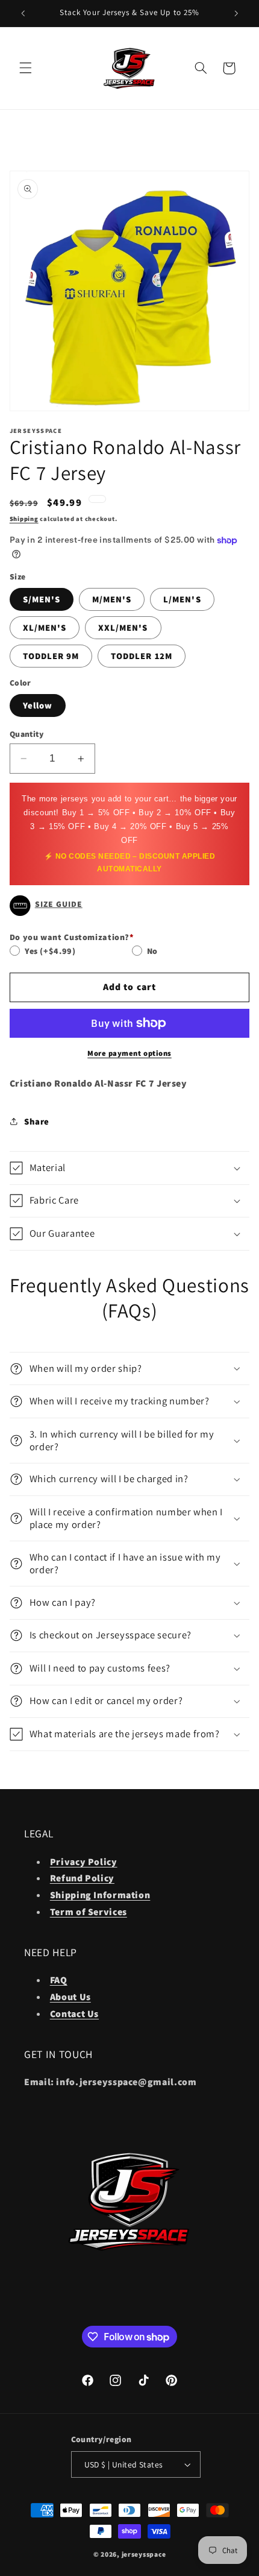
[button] (25, 68)
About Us (70, 1997)
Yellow (38, 705)
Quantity (27, 734)
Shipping (24, 519)
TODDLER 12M (142, 656)
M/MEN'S (112, 599)
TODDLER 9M (51, 656)
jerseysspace (144, 2554)
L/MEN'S (182, 599)
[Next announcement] (236, 13)
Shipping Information (100, 1895)
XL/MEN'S (45, 627)
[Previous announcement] (23, 13)
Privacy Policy (84, 1862)
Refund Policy (82, 1878)
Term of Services (89, 1912)
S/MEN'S (42, 599)
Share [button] (37, 1121)
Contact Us (74, 2014)
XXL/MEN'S (123, 627)
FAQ (59, 1980)
